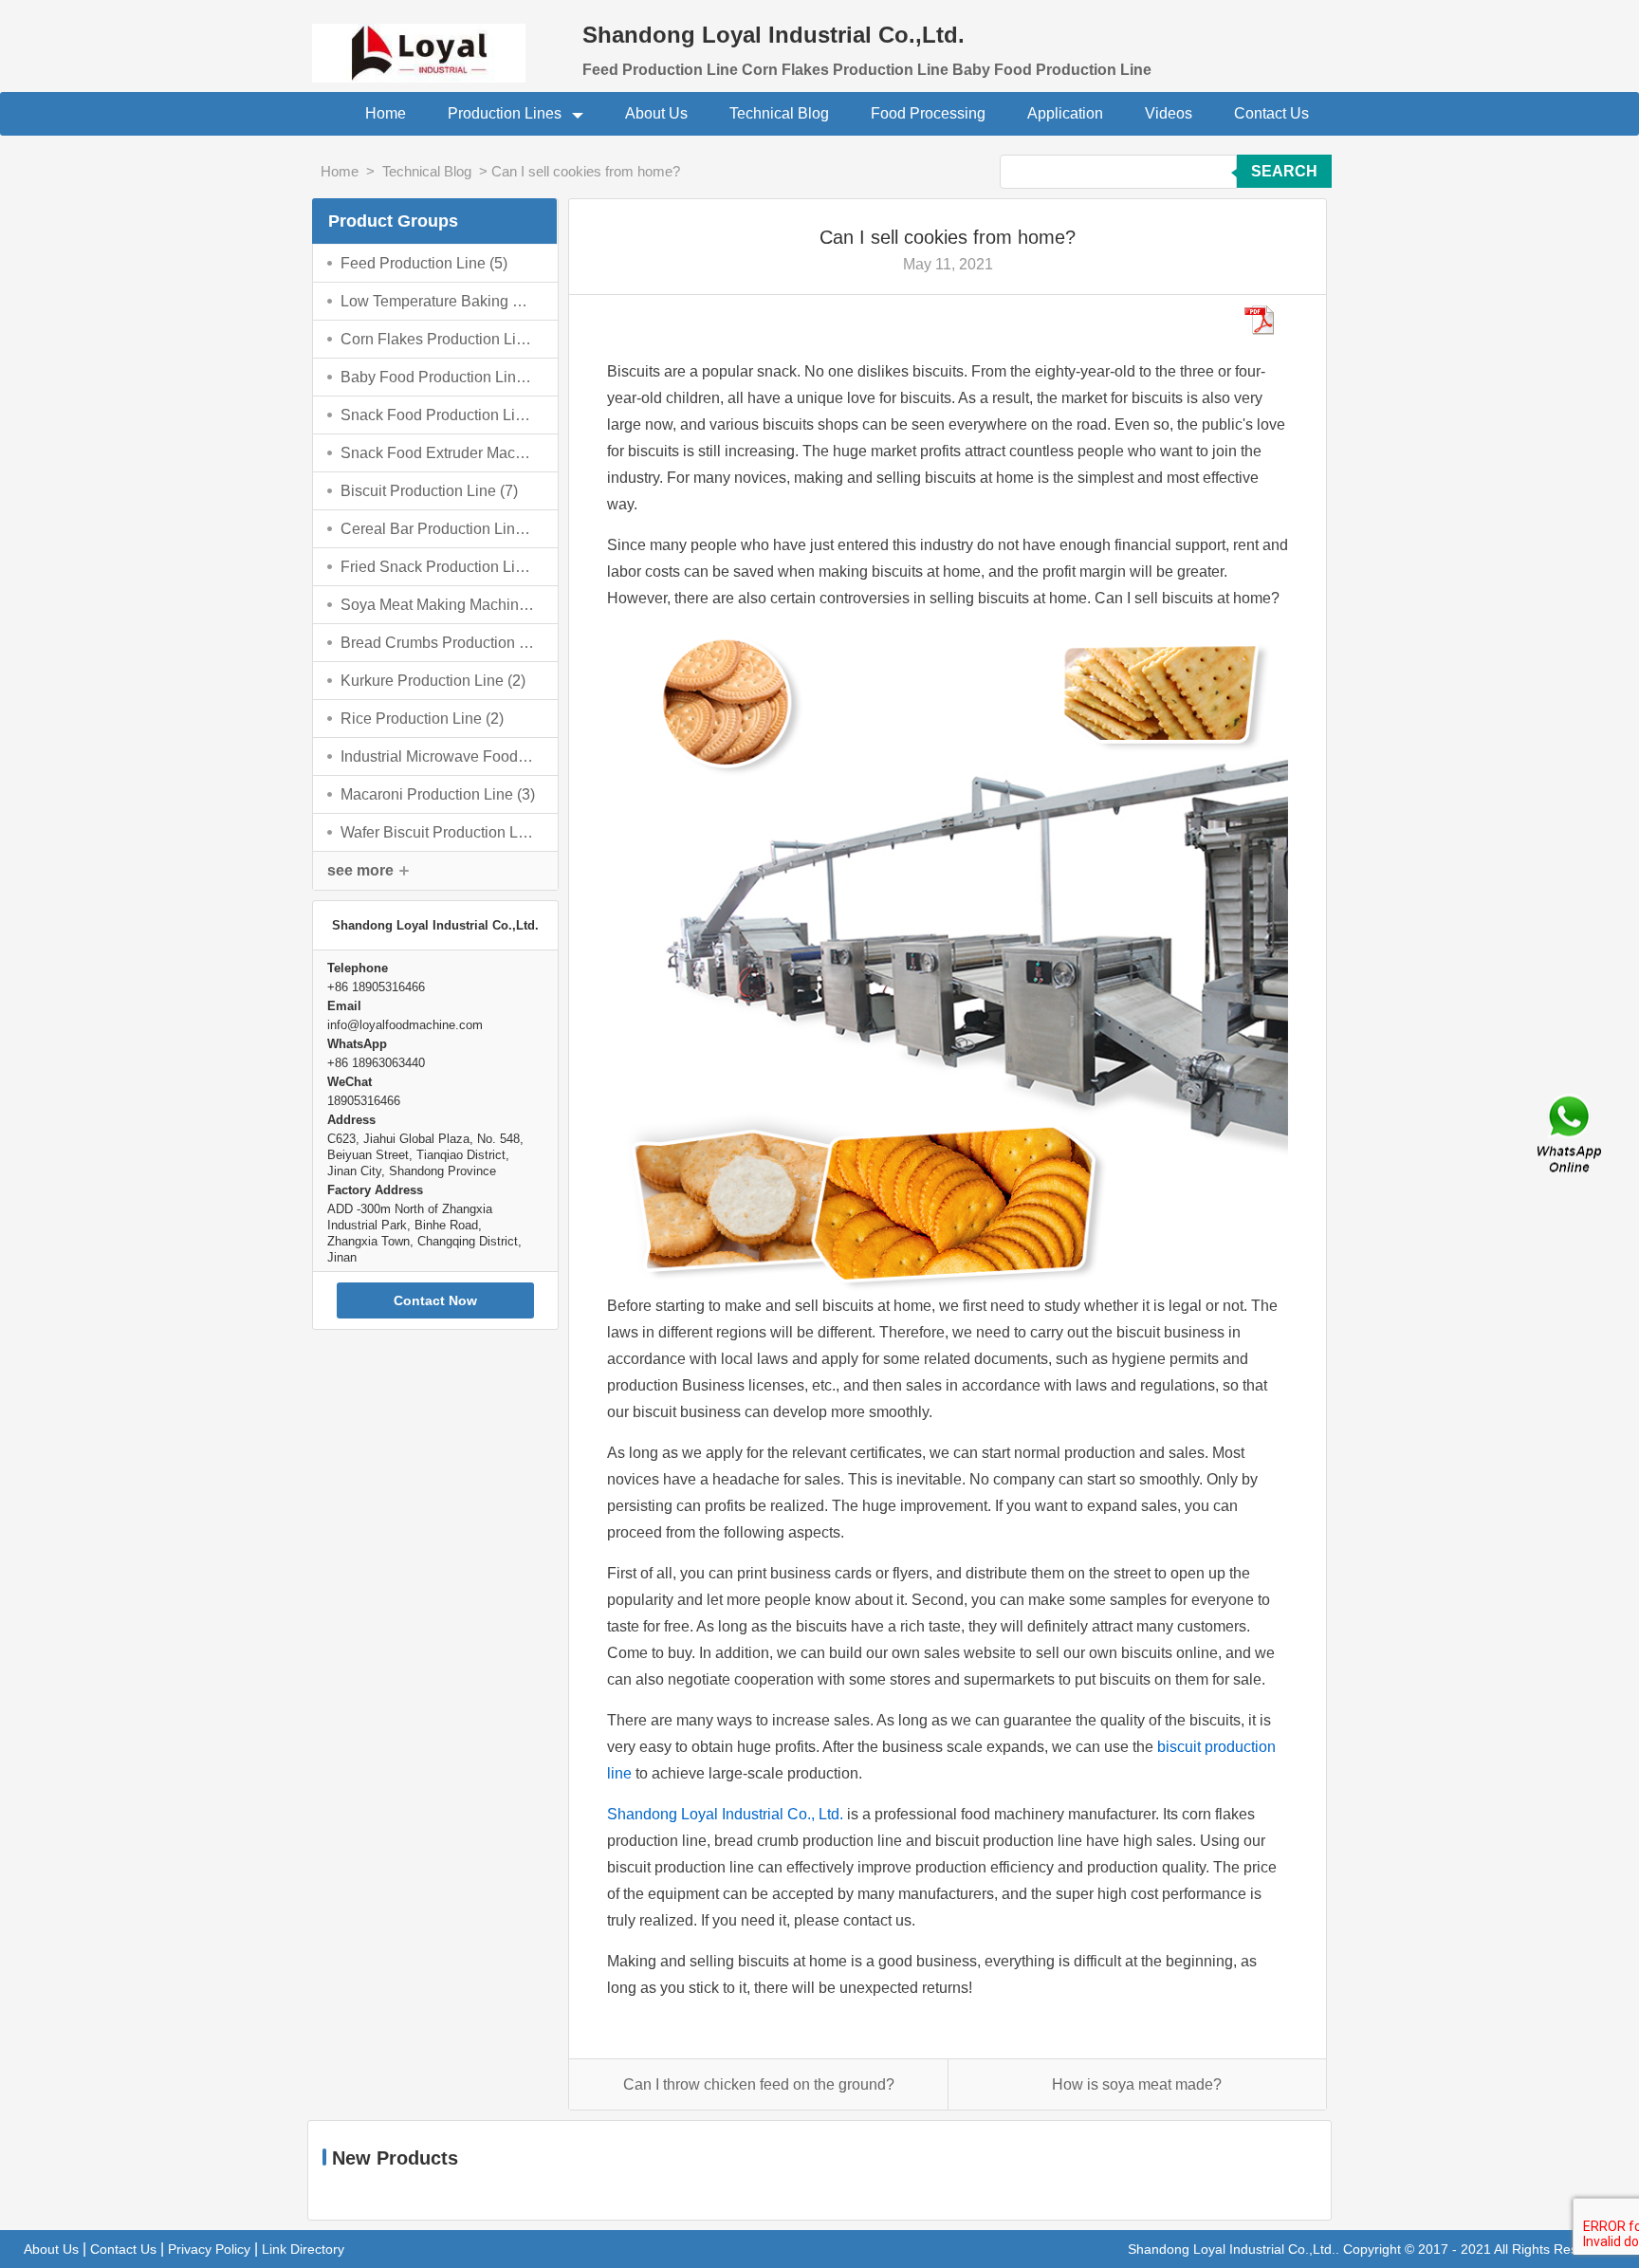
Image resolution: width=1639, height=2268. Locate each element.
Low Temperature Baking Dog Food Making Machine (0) (438, 301)
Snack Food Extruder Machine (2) (438, 453)
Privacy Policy (209, 2249)
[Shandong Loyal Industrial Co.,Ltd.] (435, 41)
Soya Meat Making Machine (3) (438, 605)
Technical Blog (779, 113)
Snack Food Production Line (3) (438, 415)
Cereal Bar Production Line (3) (438, 529)
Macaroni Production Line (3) (438, 794)
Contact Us (1271, 113)
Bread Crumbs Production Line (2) (438, 643)
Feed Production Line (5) (424, 263)
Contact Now (435, 1300)
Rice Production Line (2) (422, 719)
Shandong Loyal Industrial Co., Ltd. (725, 1814)
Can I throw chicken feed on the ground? (759, 2084)
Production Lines (506, 113)
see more (360, 870)
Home (386, 113)
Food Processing (928, 113)
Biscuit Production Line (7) (429, 491)
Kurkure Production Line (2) (433, 681)
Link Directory (303, 2249)
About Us (656, 113)
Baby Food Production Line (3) (438, 377)
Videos (1169, 113)
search (1284, 171)
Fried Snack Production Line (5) (438, 567)
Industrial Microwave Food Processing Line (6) (438, 756)
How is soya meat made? (1137, 2084)
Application (1065, 113)
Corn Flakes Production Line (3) (438, 339)
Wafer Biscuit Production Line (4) (438, 832)
